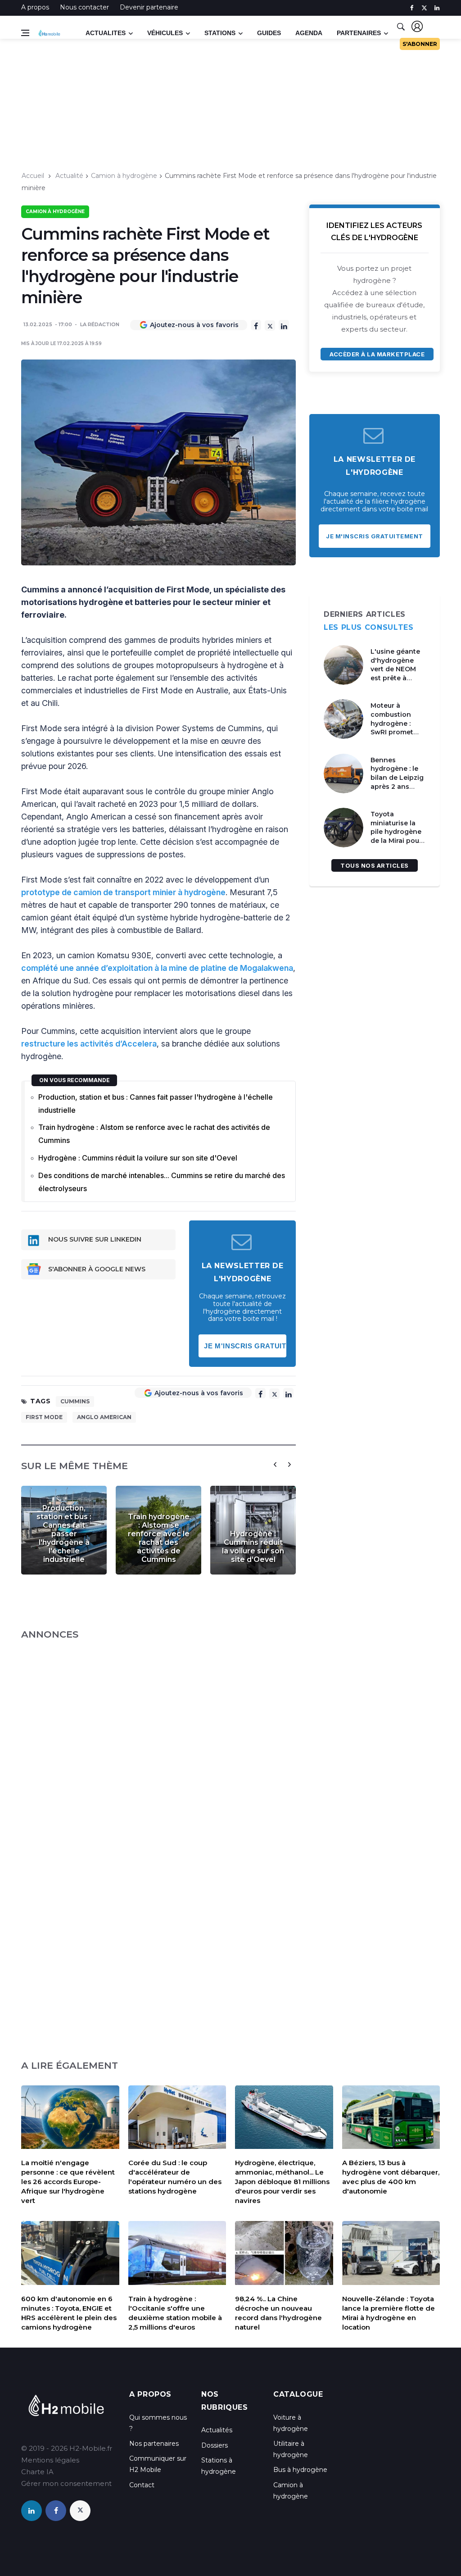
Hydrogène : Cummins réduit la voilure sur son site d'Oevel (138, 1158)
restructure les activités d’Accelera (89, 1044)
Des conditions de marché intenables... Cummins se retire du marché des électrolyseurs (162, 1182)
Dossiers (215, 2445)
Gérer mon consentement (66, 2483)
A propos (35, 7)
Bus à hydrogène (300, 2470)
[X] (270, 325)
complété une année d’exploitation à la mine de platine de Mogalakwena (157, 968)
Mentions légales (50, 2460)
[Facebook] (256, 325)
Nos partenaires (154, 2444)
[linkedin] (437, 8)
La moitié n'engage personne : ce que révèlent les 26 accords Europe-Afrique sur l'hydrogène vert (68, 2182)
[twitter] (424, 8)
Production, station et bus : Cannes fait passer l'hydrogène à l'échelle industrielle (156, 1104)
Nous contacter (84, 7)
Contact (142, 2485)
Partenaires (359, 33)
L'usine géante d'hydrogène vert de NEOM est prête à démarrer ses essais (395, 674)
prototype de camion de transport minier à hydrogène (123, 892)
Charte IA (37, 2472)
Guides (269, 33)
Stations (220, 33)
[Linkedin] (284, 325)
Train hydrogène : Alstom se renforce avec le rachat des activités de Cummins (154, 1134)
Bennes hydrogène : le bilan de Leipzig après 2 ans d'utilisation (397, 778)
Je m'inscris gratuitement (245, 1346)
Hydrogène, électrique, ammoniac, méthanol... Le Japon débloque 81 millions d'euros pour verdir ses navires (282, 2182)
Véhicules (165, 33)
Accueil (33, 176)
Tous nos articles (375, 865)
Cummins (75, 1401)
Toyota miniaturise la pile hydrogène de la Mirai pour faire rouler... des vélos (398, 836)
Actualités (217, 2430)
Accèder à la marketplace (377, 354)
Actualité (69, 176)
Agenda (309, 33)
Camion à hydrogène (124, 176)
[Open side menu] (25, 33)
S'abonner (420, 44)
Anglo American (104, 1417)
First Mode (44, 1417)
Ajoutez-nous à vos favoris (194, 325)
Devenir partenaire (149, 7)
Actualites (106, 33)
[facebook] (412, 8)
